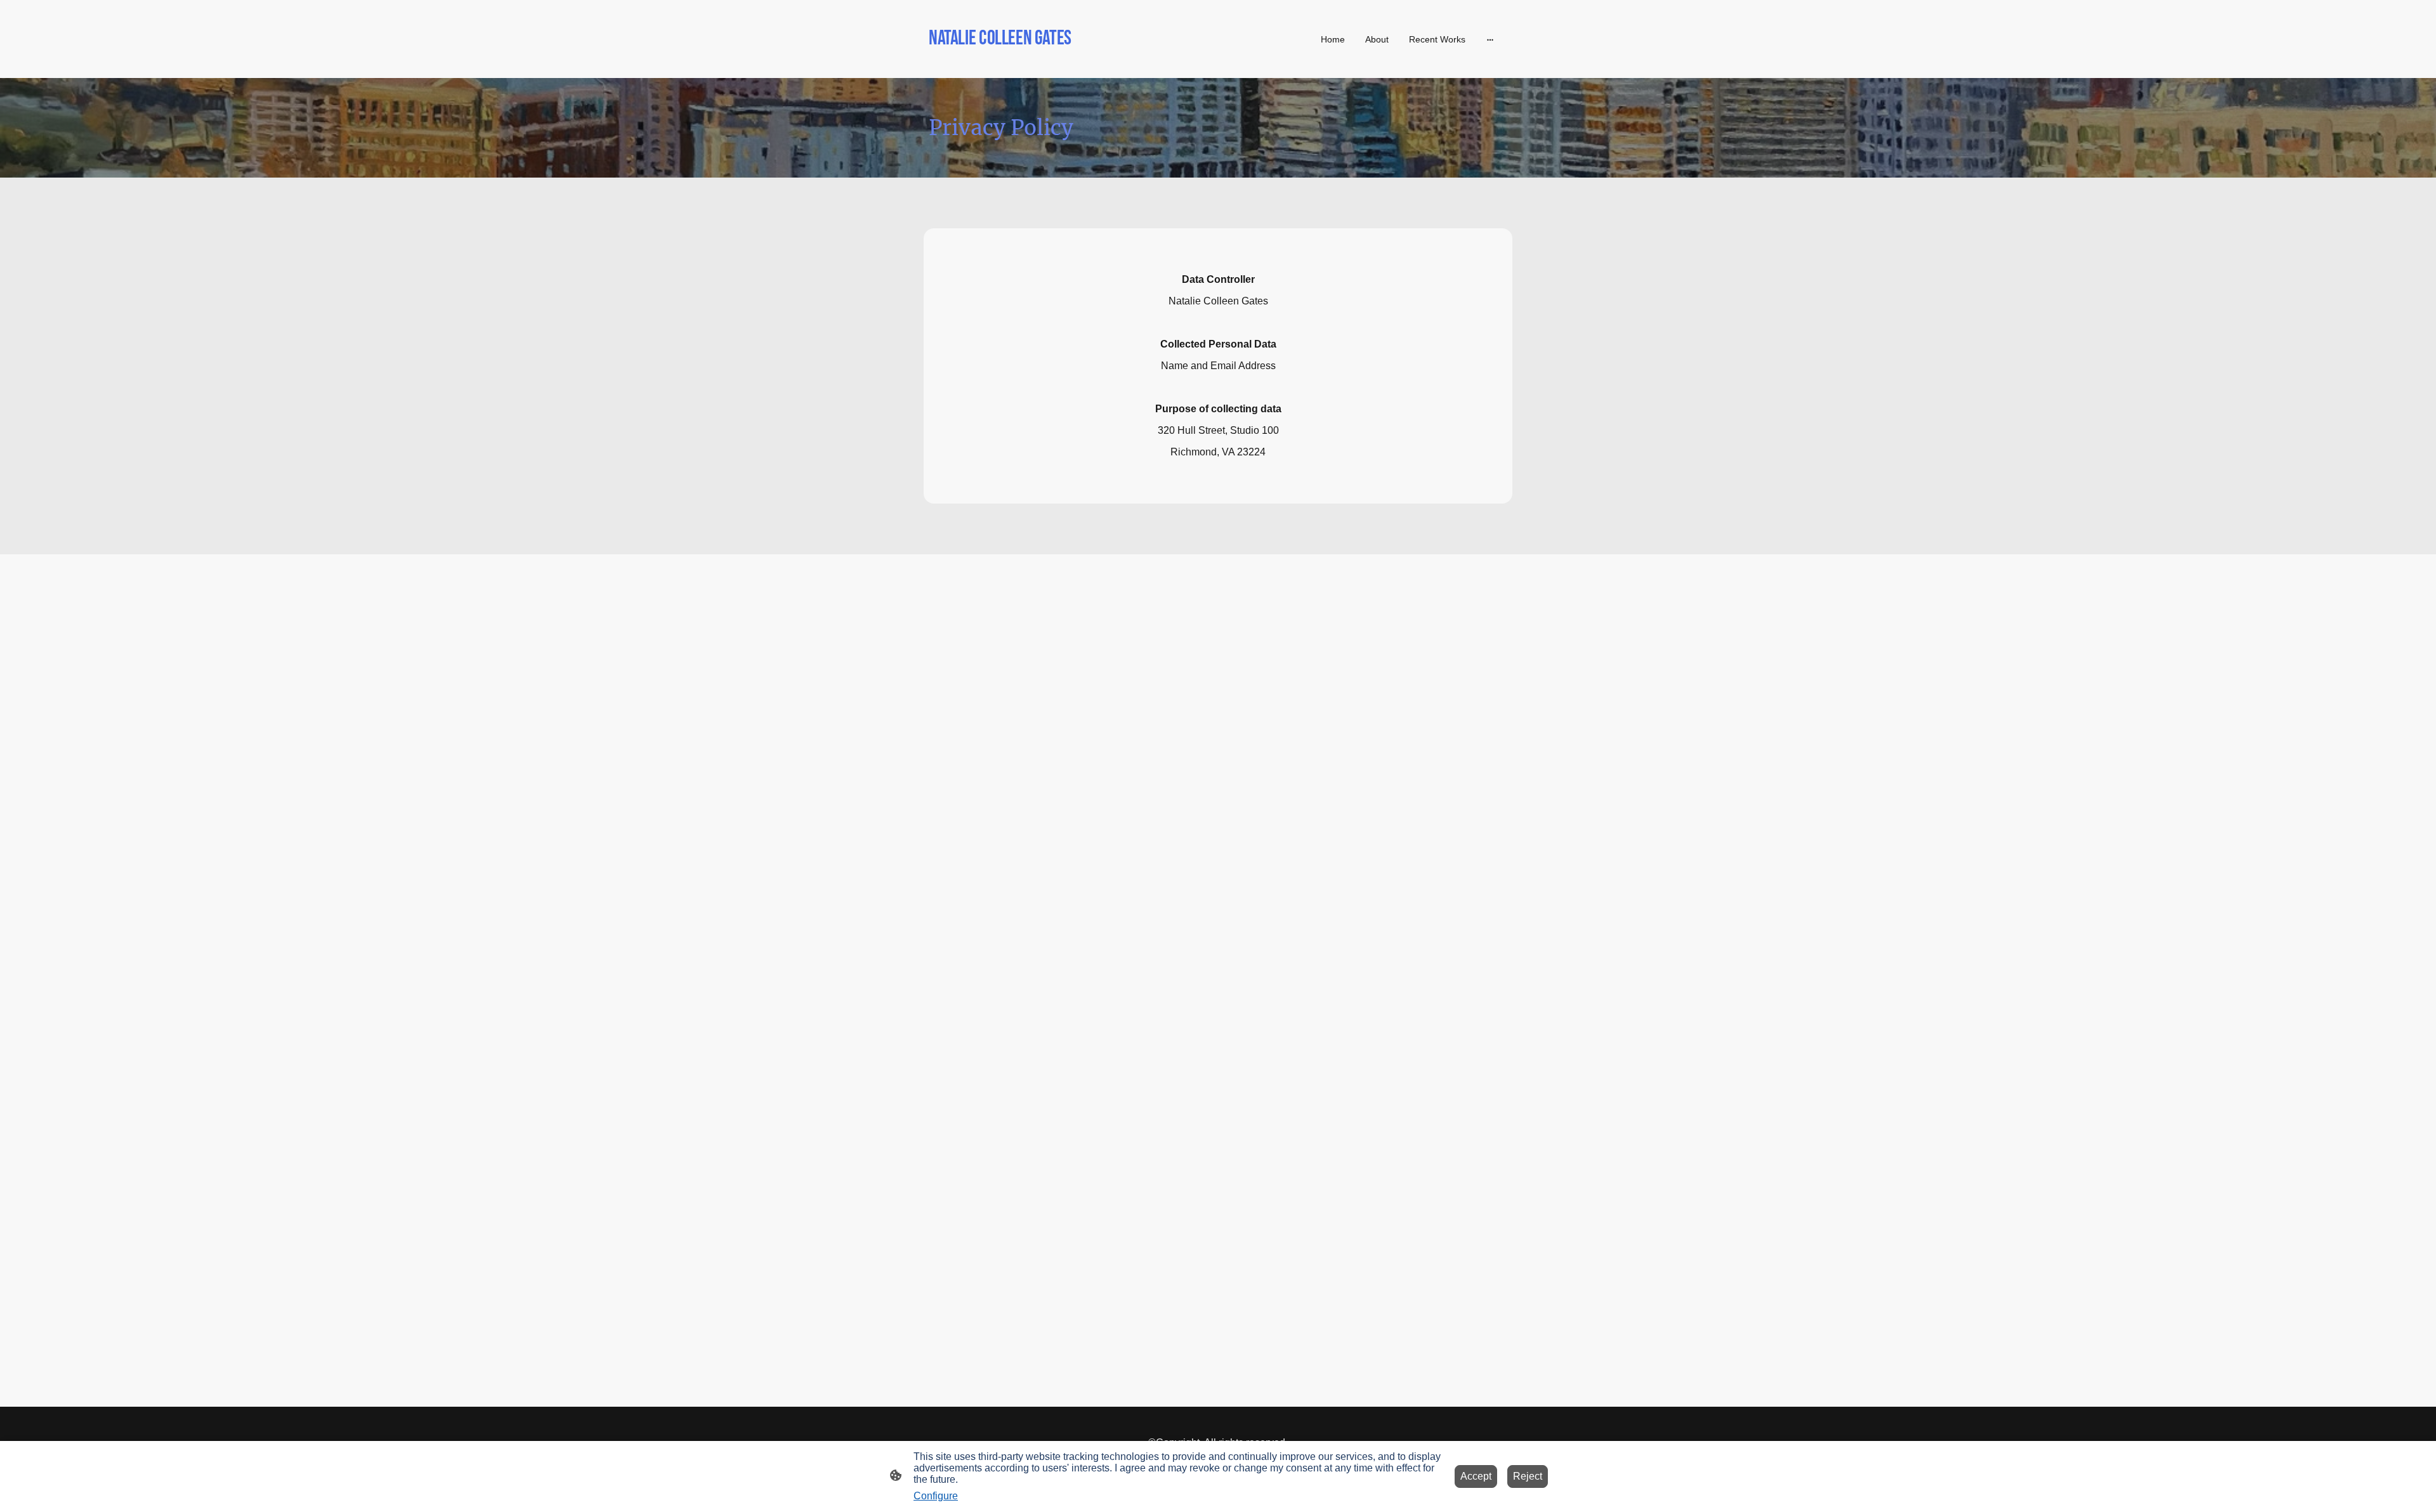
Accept (1476, 1476)
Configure (936, 1496)
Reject (1528, 1476)
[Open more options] (1490, 39)
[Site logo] (1022, 62)
